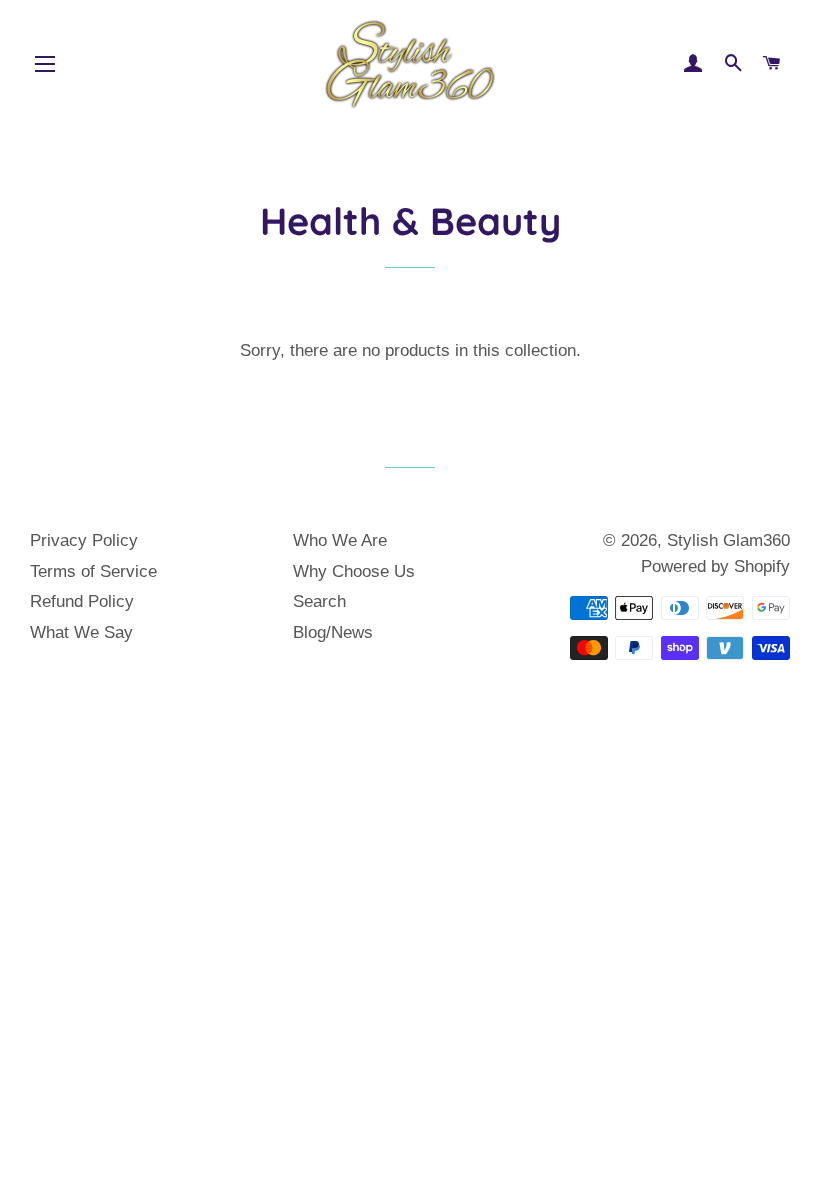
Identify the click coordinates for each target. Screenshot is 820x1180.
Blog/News (333, 632)
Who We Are (340, 540)
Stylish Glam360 (728, 540)
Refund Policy (82, 601)
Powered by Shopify (715, 566)
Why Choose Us (354, 571)
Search (319, 601)
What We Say (81, 632)
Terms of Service (93, 571)
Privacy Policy (84, 540)
